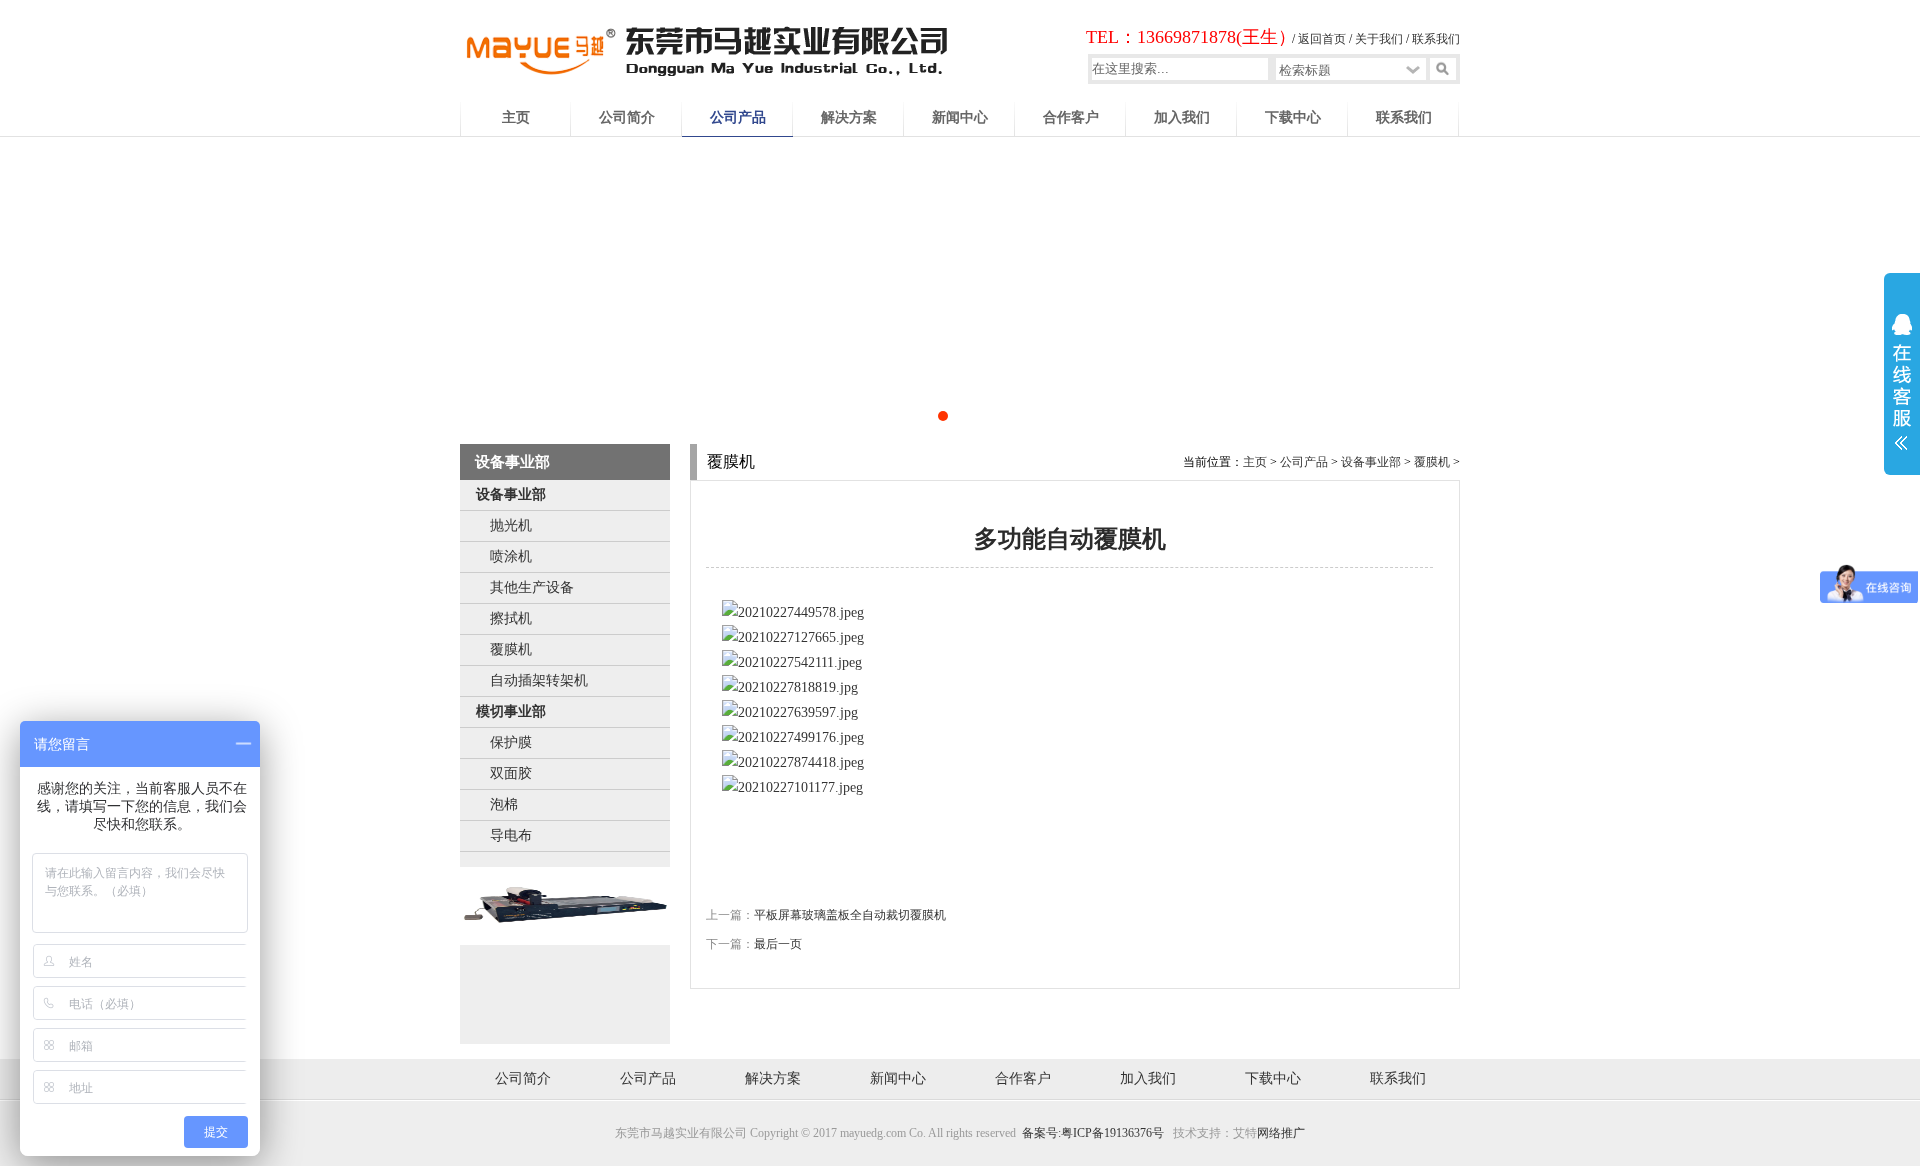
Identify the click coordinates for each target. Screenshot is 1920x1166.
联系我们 (1436, 39)
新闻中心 (960, 117)
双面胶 (511, 773)
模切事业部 (511, 711)
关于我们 (1379, 39)
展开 (1902, 395)
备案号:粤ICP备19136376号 (1093, 1133)
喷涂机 (511, 556)
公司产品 (738, 117)
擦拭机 (511, 618)
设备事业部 (511, 494)
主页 (516, 117)
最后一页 (778, 944)
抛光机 (511, 525)
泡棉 (504, 804)
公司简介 (627, 117)
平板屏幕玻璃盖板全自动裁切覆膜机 (850, 915)
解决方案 (849, 117)
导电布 (511, 835)
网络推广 (1281, 1133)
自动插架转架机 (539, 680)
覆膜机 (511, 649)
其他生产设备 (532, 587)
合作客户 (1071, 117)
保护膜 (511, 742)
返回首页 (1322, 39)
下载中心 (1293, 117)
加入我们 (1182, 117)
